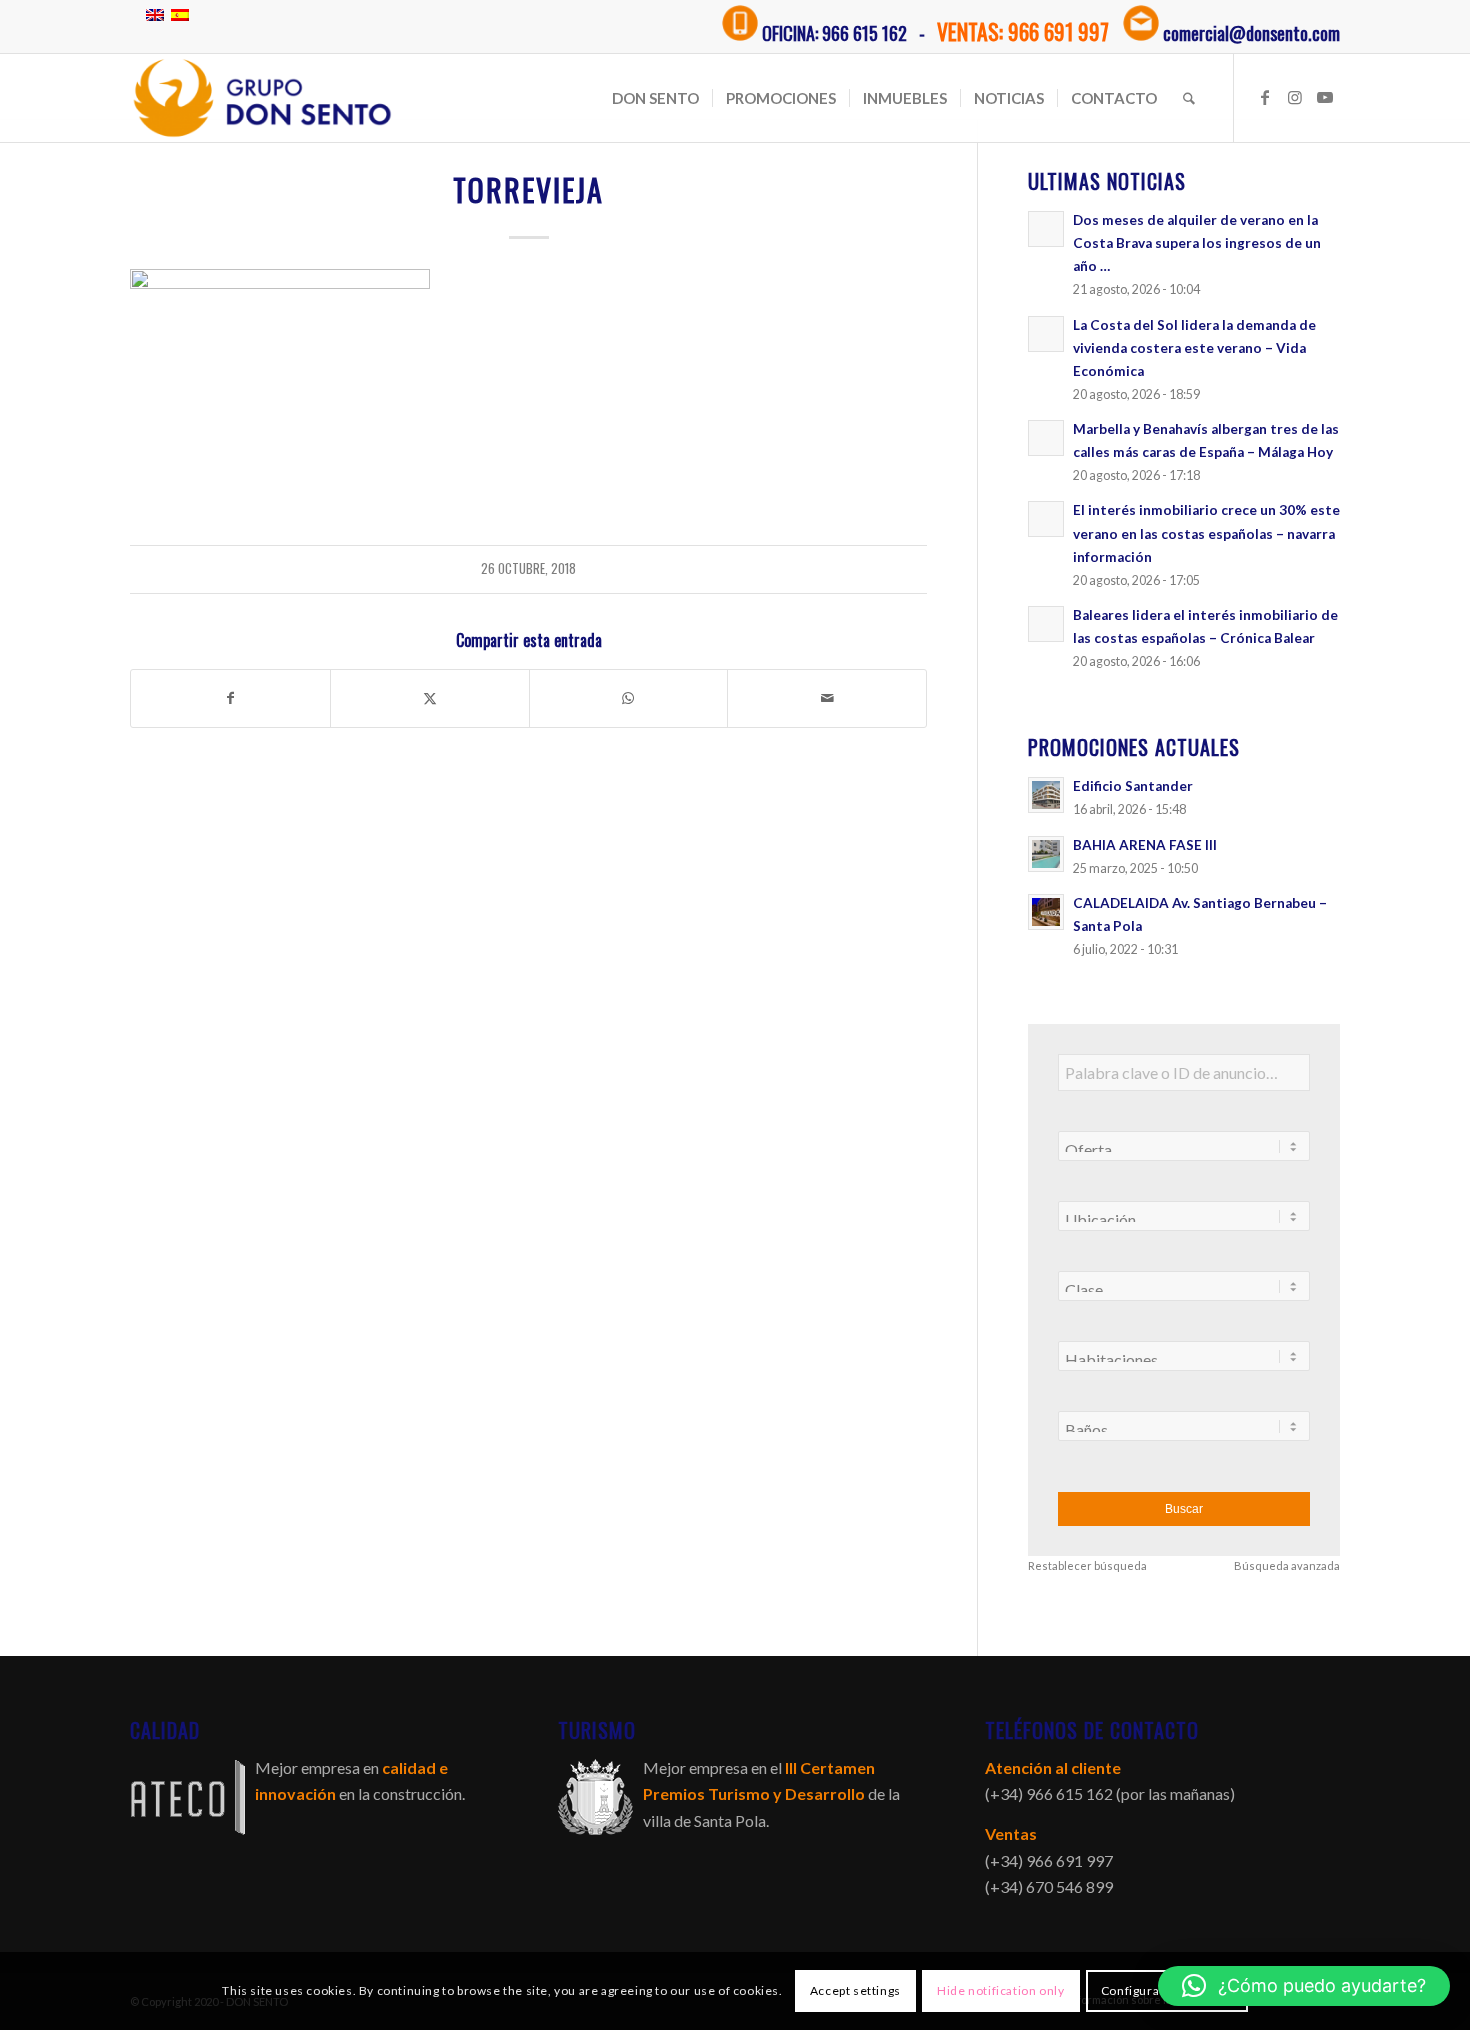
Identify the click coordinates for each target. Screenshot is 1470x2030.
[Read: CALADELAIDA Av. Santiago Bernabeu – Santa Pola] (1046, 912)
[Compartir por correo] (827, 698)
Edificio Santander (1133, 786)
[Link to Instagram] (1295, 97)
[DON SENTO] (262, 98)
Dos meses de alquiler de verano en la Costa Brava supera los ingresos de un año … (1197, 243)
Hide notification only (1000, 1990)
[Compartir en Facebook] (230, 698)
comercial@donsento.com (1251, 33)
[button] (1304, 1986)
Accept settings (855, 1990)
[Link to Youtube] (1325, 97)
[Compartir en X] (430, 698)
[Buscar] (1189, 98)
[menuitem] (655, 98)
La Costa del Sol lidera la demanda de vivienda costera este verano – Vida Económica (1194, 348)
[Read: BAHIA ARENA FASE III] (1046, 854)
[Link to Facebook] (1265, 97)
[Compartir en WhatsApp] (629, 698)
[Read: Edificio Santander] (1046, 795)
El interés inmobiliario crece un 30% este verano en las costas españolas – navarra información (1206, 533)
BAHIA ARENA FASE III (1145, 845)
